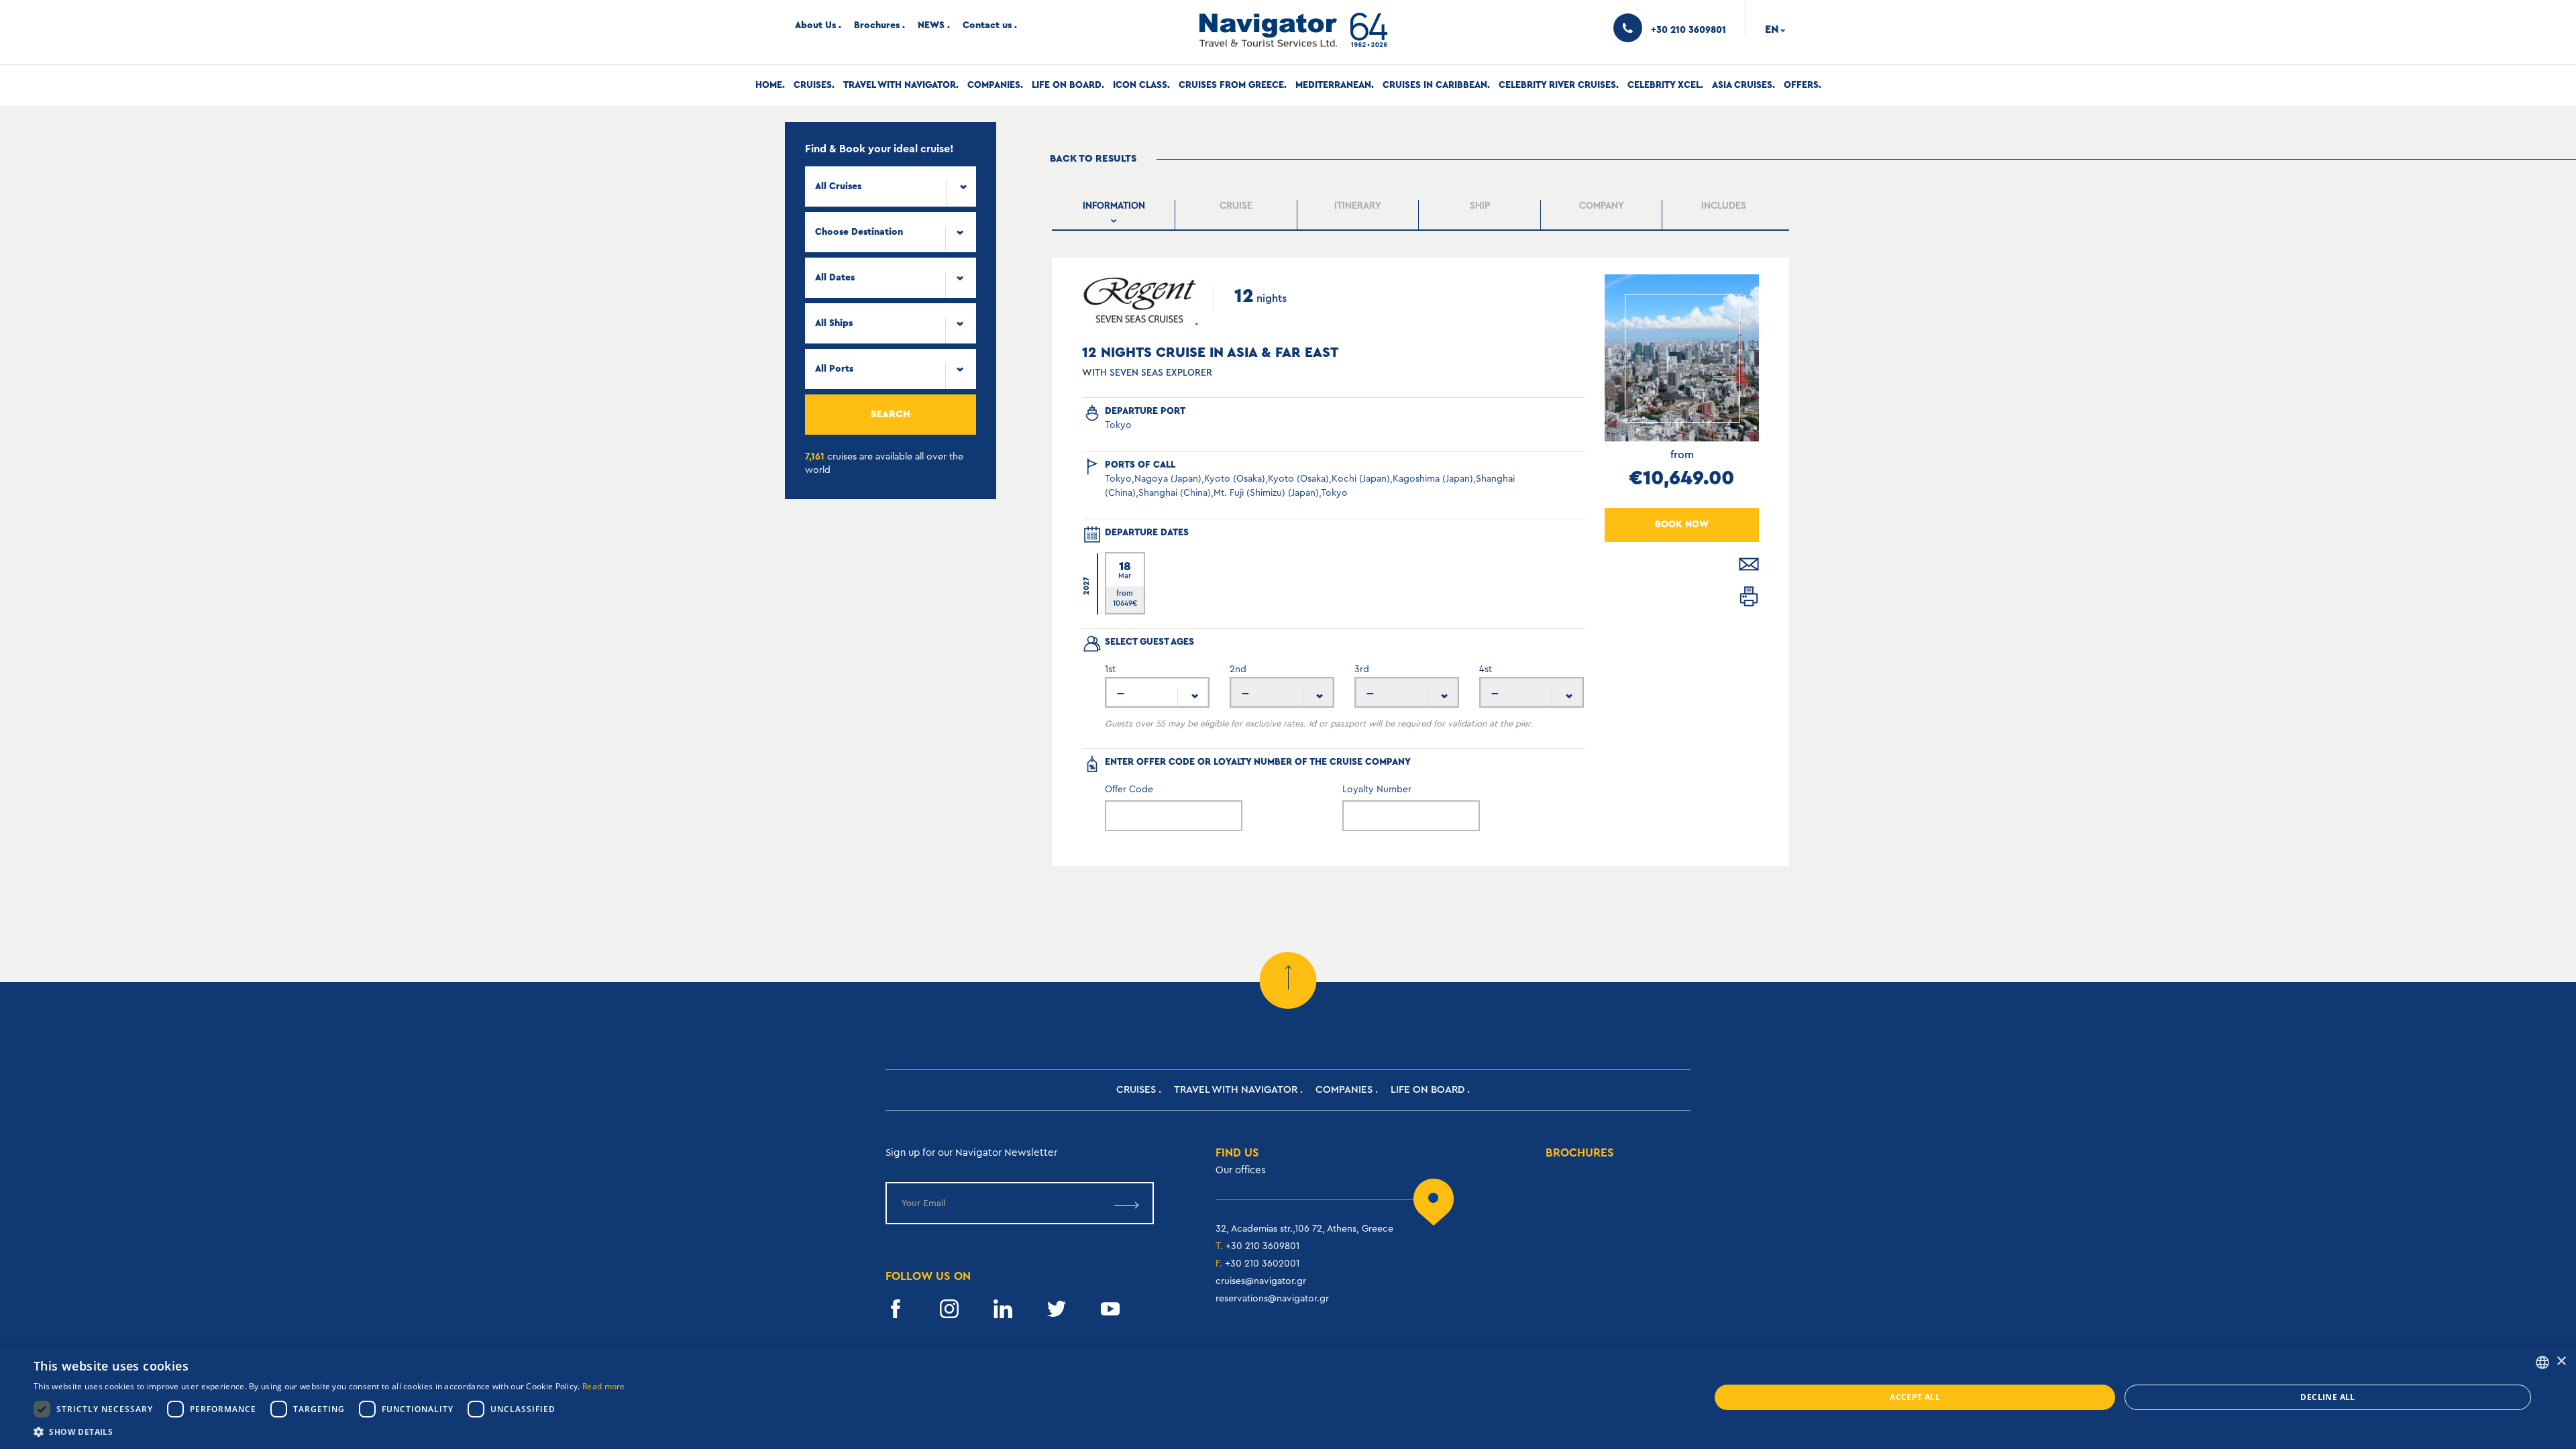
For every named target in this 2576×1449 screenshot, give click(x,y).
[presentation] (1115, 215)
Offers (1801, 85)
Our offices (1241, 1170)
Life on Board (1067, 85)
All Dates (835, 278)
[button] (329, 1432)
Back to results (1093, 159)
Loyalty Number (1377, 790)
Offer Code (1129, 790)
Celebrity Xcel (1664, 85)
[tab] (1115, 215)
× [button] (2561, 1361)
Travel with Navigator (900, 85)
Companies (994, 85)
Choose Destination (859, 232)
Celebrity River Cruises (1557, 85)
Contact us (987, 25)
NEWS (931, 25)
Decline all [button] (2327, 1397)
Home (769, 85)
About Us (815, 25)
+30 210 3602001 (1262, 1264)
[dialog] (1288, 1397)
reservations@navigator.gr (1272, 1299)
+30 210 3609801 (1263, 1246)
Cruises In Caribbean (1435, 85)
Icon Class (1140, 85)
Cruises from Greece (1231, 85)
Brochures (877, 25)
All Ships (834, 323)
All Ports (834, 369)
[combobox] (891, 186)
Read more (604, 1386)
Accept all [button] (1915, 1397)
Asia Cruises (1742, 85)
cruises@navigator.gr (1261, 1281)
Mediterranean (1333, 85)
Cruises (813, 85)
